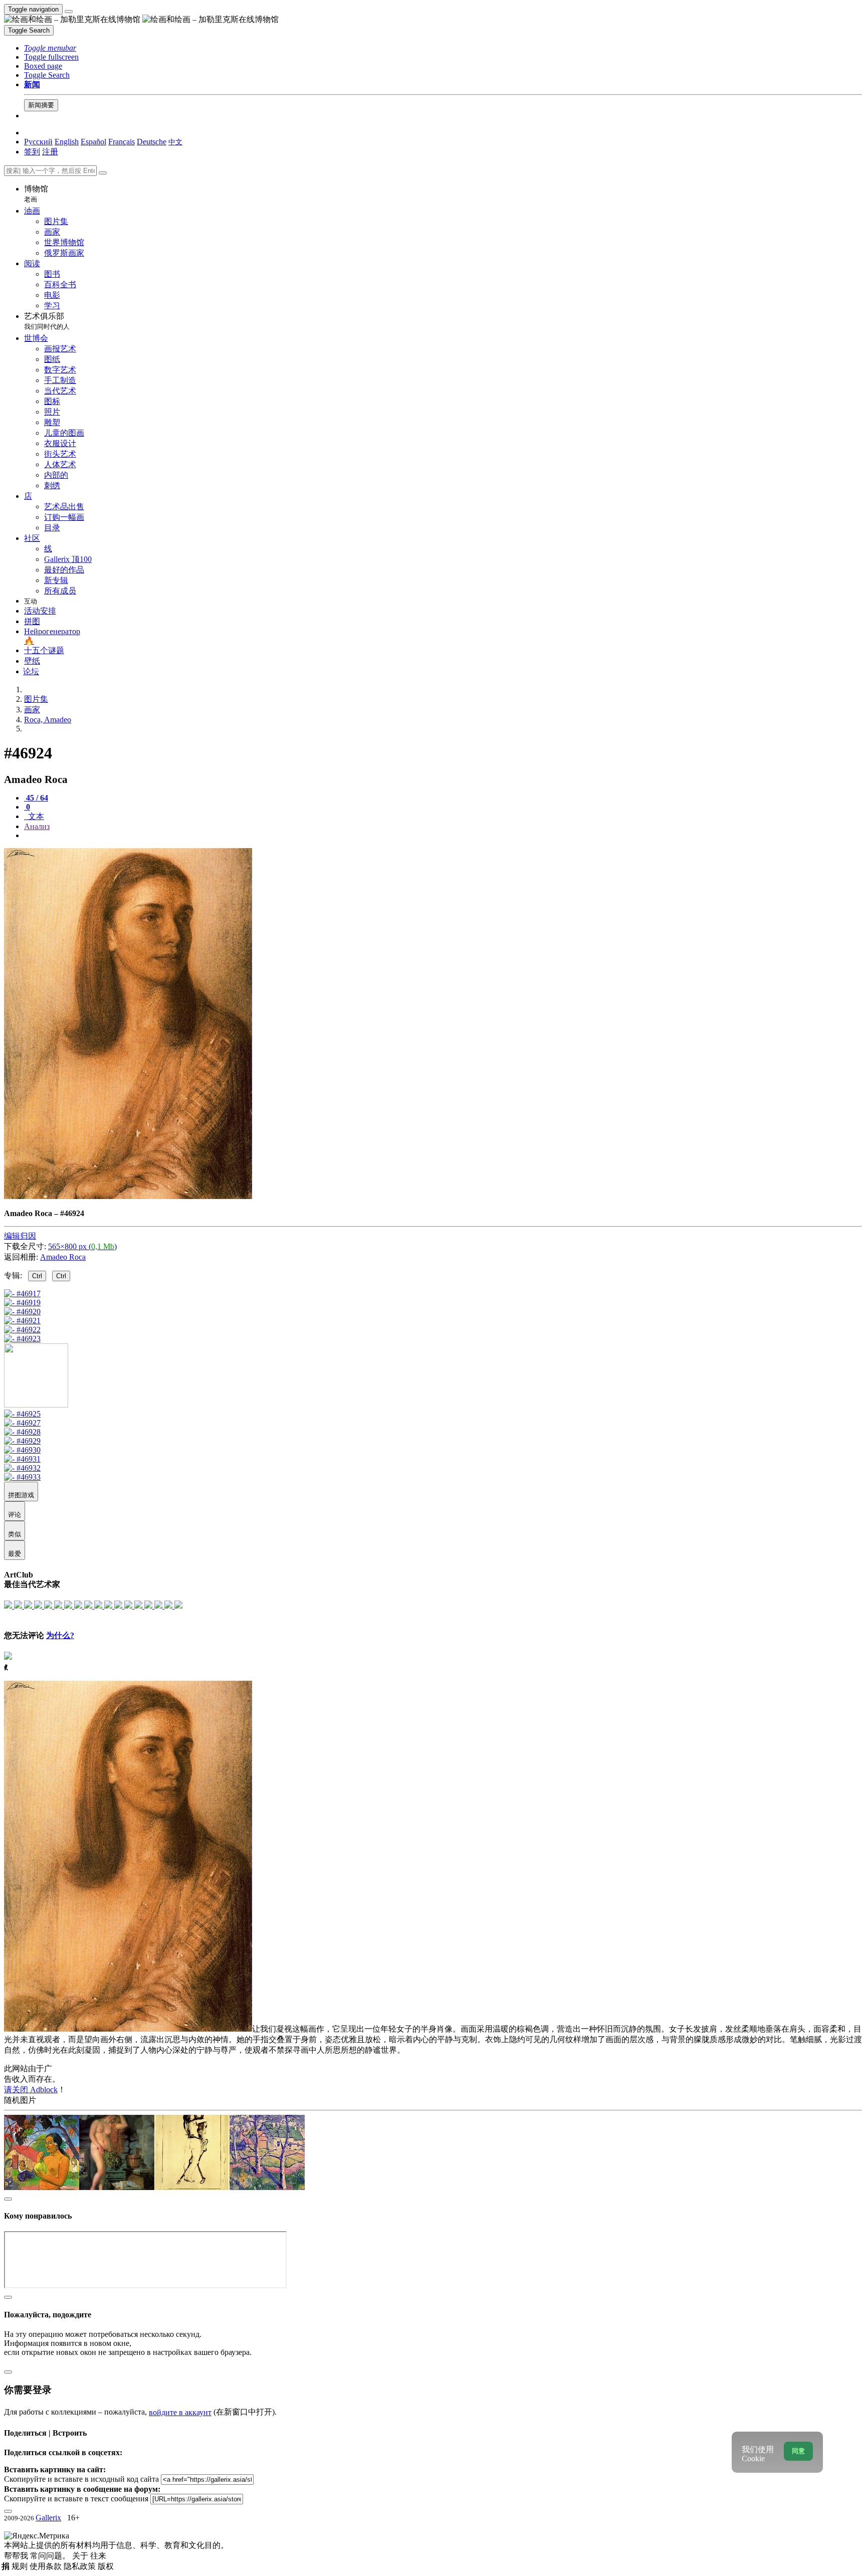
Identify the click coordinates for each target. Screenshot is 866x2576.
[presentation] (443, 836)
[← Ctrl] (22, 1339)
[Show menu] (69, 12)
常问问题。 (51, 2556)
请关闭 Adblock (31, 2090)
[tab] (36, 798)
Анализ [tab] (37, 826)
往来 (98, 2556)
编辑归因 (20, 1236)
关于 (81, 2556)
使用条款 (47, 2566)
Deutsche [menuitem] (152, 142)
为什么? (60, 1635)
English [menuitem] (67, 142)
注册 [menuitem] (50, 152)
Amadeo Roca (63, 1257)
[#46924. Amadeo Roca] (128, 1196)
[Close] (103, 173)
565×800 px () (82, 1246)
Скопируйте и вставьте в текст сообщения (76, 2499)
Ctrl (37, 1276)
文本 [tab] (35, 816)
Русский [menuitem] (38, 142)
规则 (21, 2566)
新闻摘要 (41, 105)
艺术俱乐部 (47, 321)
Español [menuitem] (93, 142)
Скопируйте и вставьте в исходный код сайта (81, 2479)
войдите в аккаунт (180, 2412)
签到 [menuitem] (32, 152)
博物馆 (36, 194)
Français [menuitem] (122, 142)
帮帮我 (17, 2556)
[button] (50, 48)
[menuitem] (175, 142)
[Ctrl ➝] (22, 1414)
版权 (106, 2566)
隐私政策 (81, 2566)
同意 (798, 2451)
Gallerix (48, 2518)
